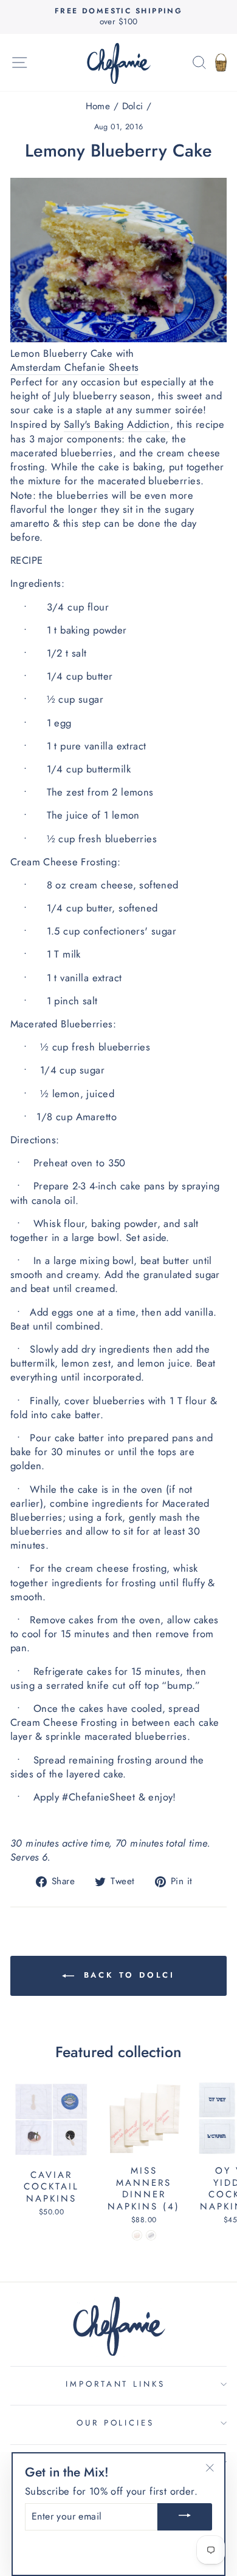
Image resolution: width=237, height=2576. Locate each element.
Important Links (116, 2384)
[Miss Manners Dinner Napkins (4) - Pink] (137, 2235)
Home (98, 106)
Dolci (133, 106)
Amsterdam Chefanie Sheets (74, 367)
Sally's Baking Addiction (117, 424)
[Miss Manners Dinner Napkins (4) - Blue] (151, 2235)
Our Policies (116, 2423)
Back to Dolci (127, 1975)
